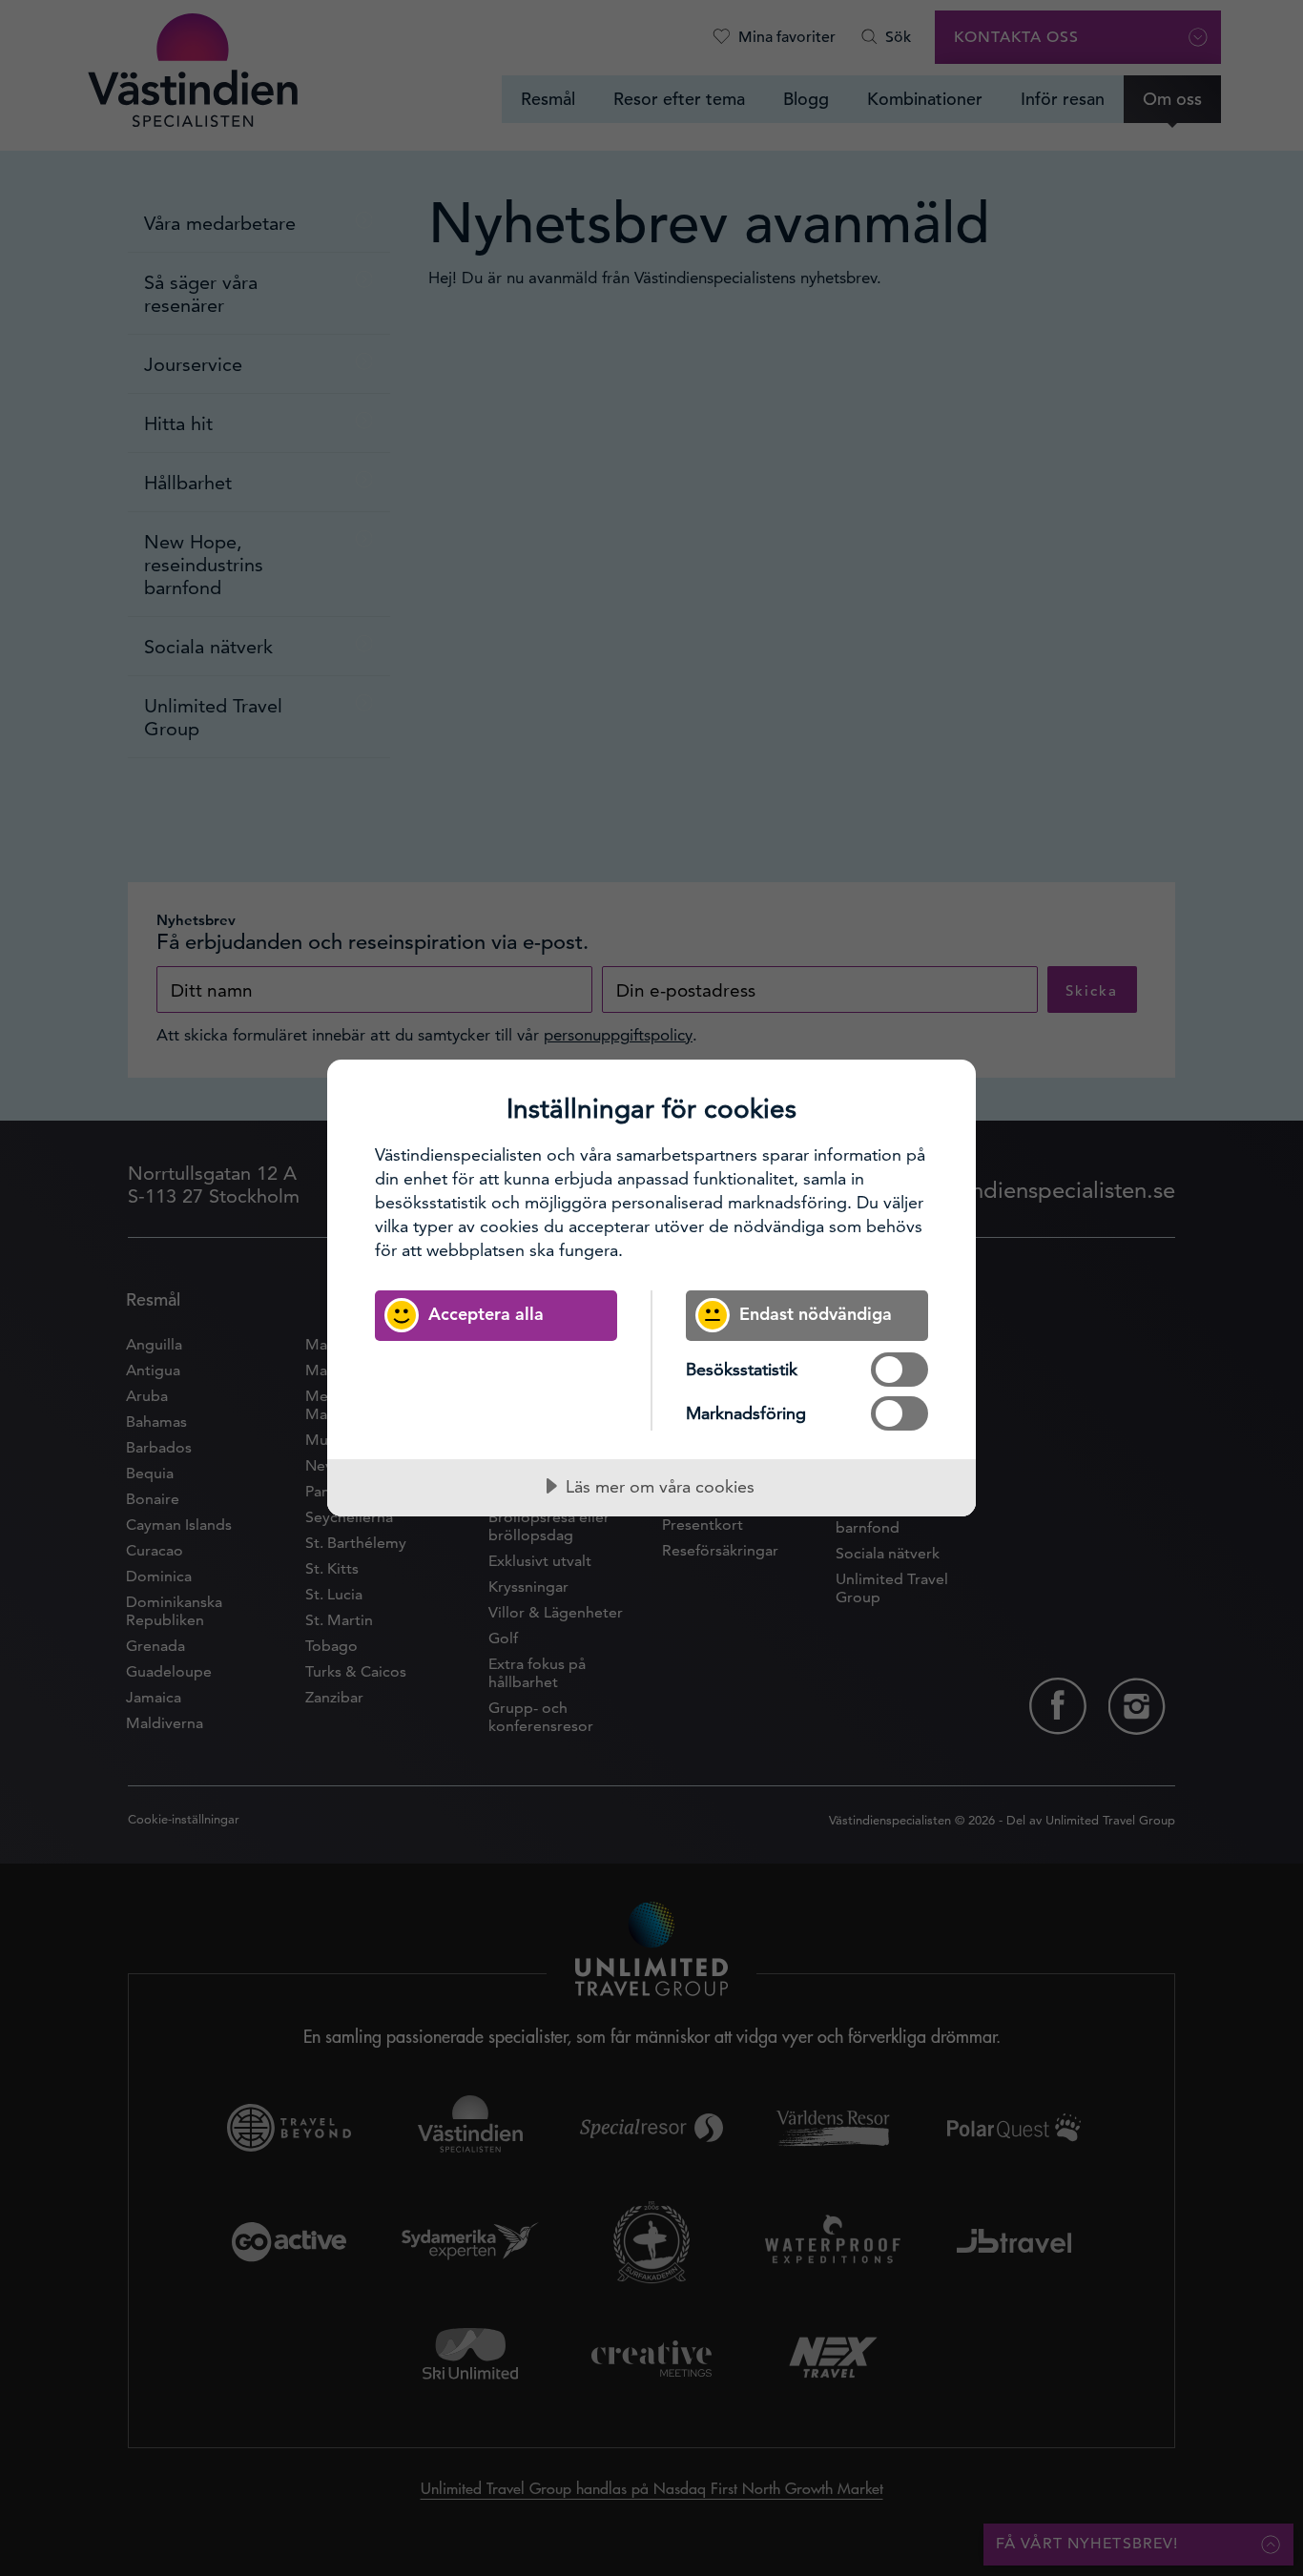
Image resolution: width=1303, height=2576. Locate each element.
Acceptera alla (486, 1314)
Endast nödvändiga (816, 1314)
